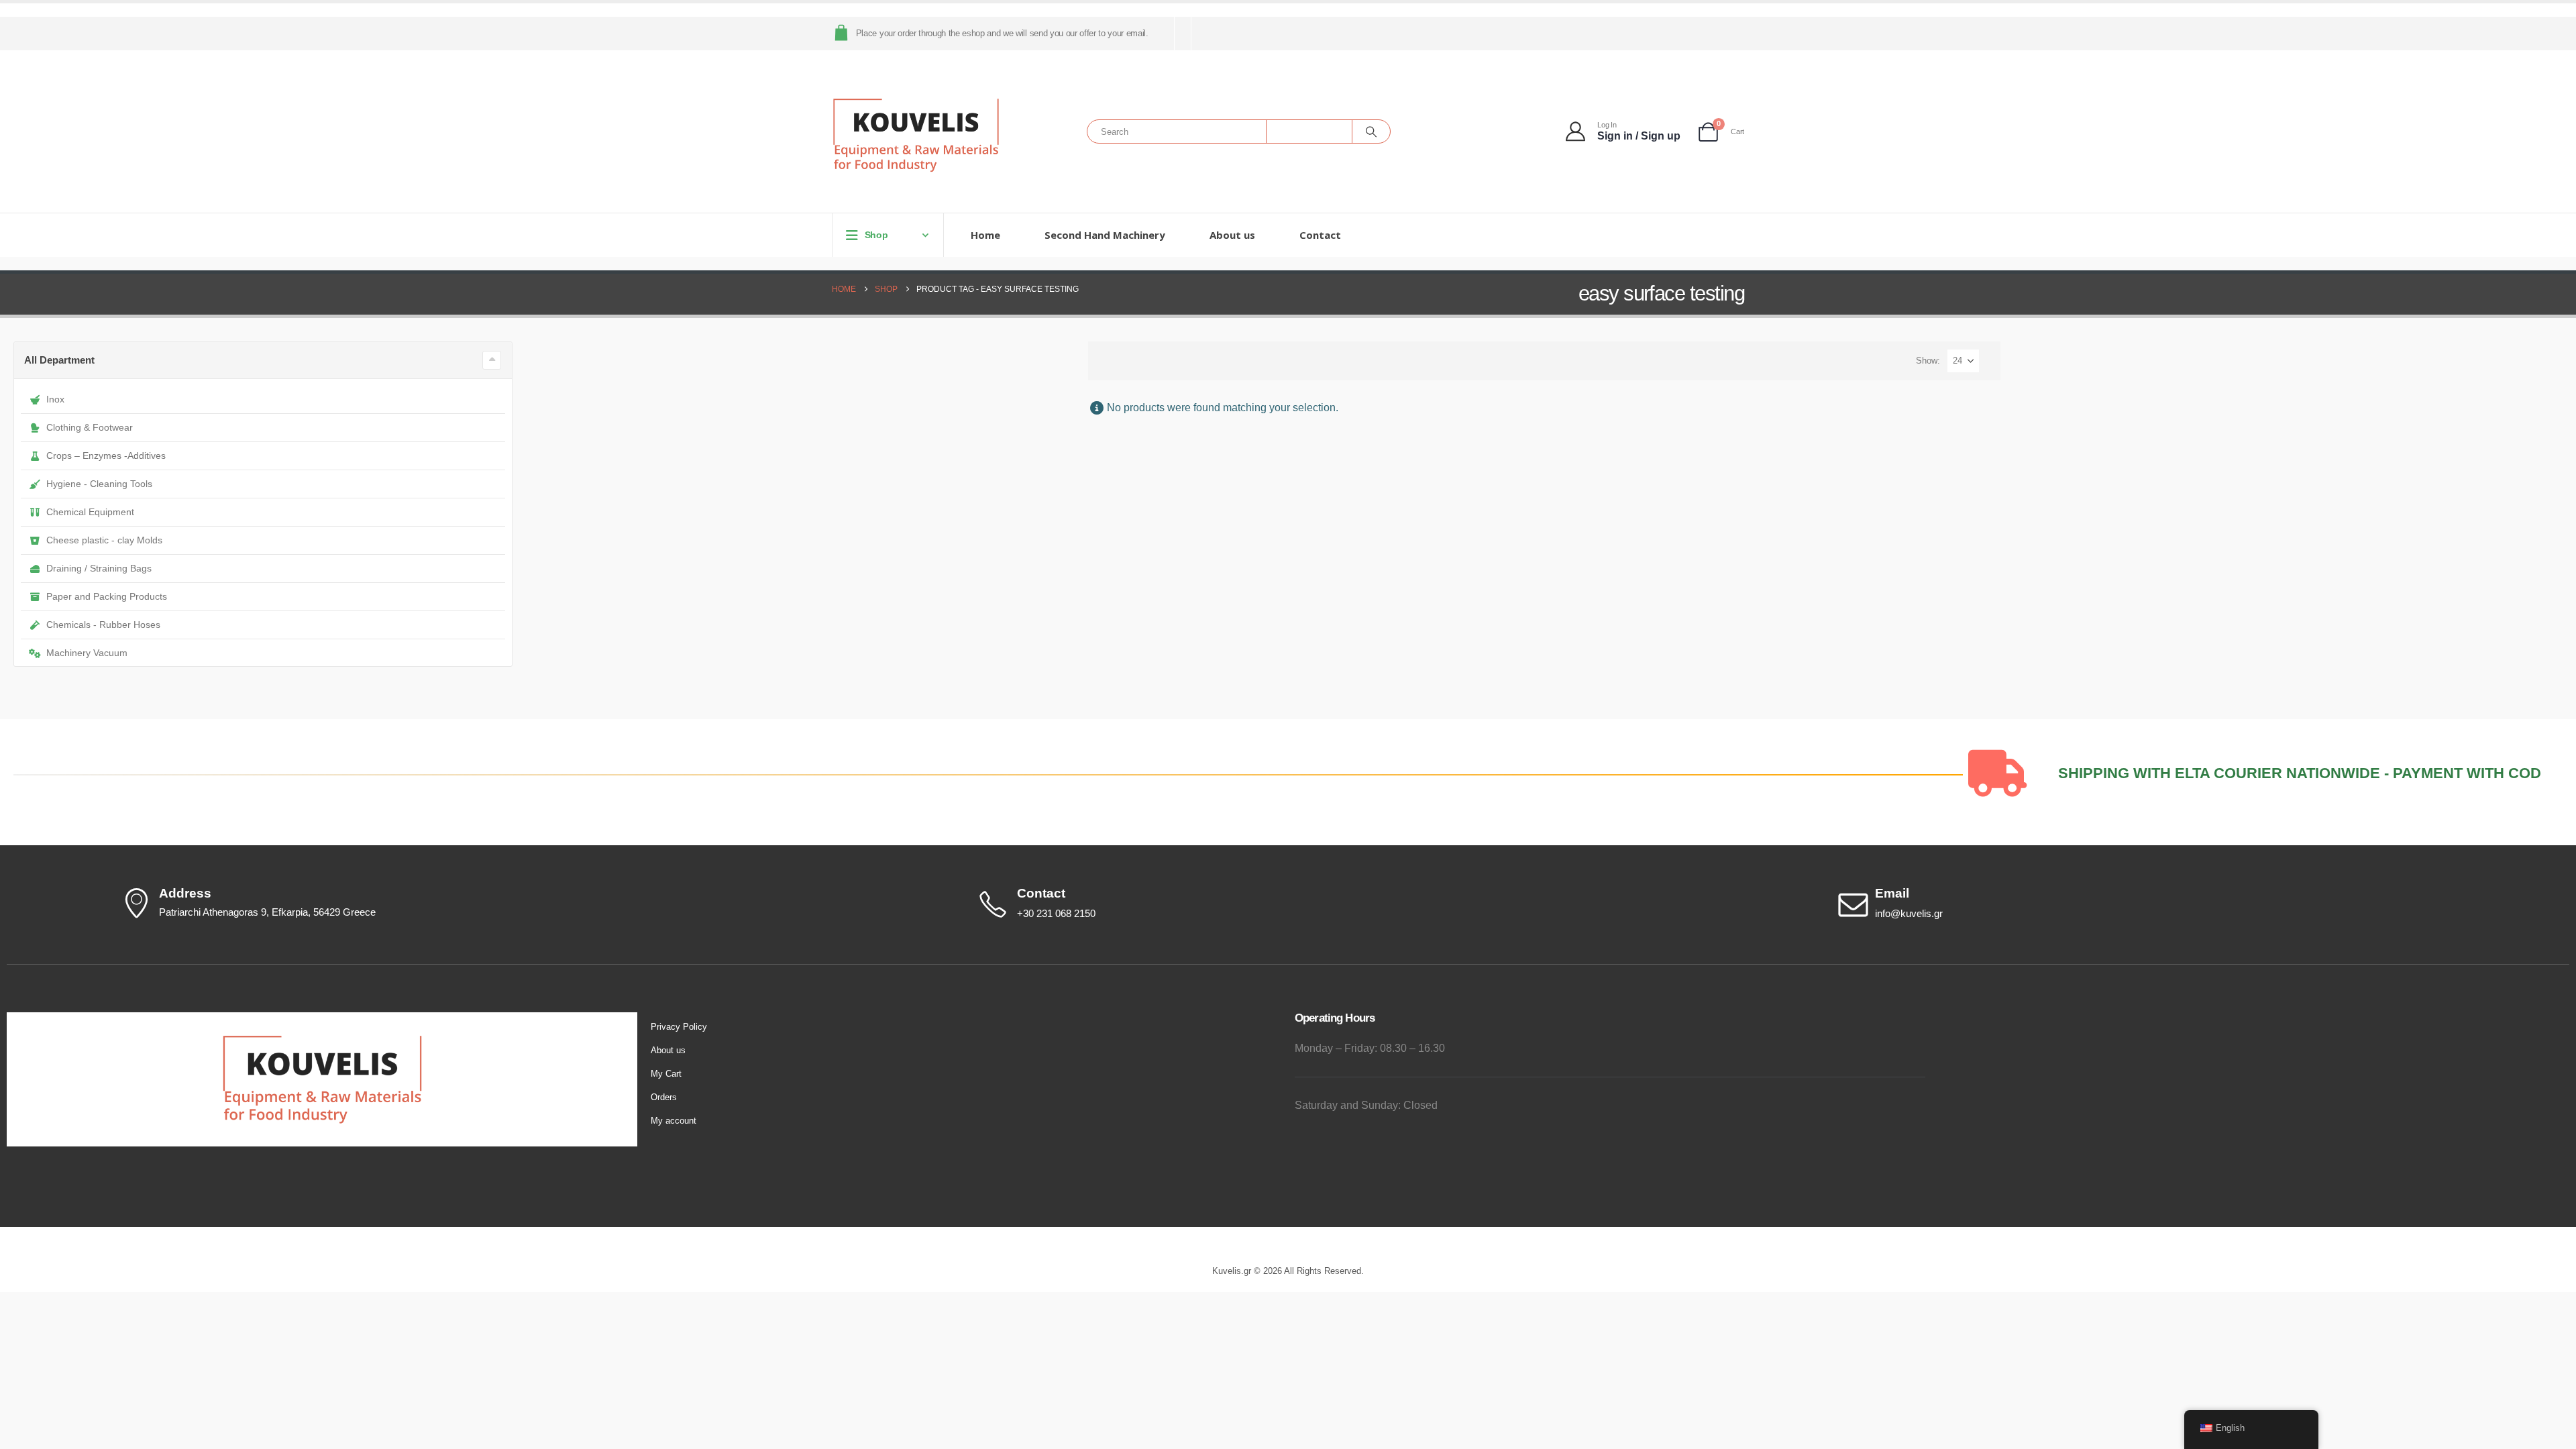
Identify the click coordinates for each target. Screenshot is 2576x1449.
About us (1232, 235)
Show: (1928, 361)
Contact (1320, 235)
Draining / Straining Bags (99, 568)
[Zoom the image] (322, 1020)
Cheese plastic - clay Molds (104, 540)
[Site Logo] (916, 135)
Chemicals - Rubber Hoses (103, 625)
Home (985, 235)
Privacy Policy (679, 1027)
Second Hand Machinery (1105, 235)
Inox (55, 399)
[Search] (1371, 131)
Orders (664, 1097)
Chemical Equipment (90, 512)
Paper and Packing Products (107, 596)
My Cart (666, 1074)
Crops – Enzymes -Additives (106, 455)
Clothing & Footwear (90, 427)
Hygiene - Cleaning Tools (99, 484)
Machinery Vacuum (87, 653)
